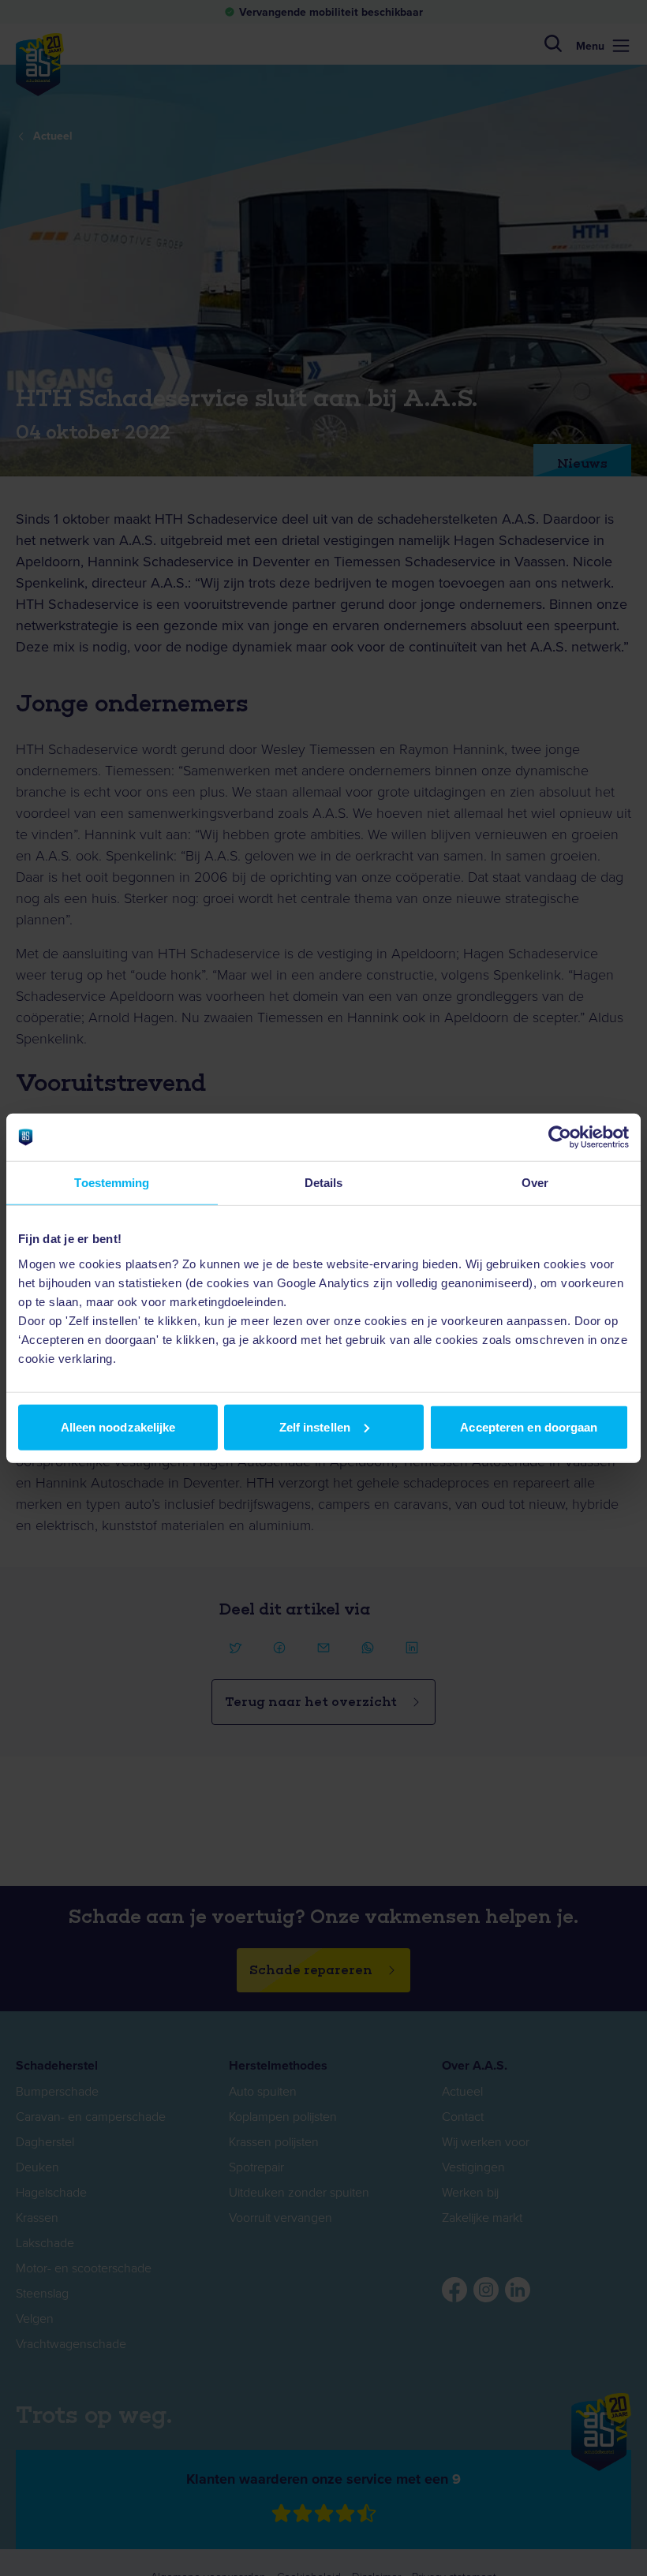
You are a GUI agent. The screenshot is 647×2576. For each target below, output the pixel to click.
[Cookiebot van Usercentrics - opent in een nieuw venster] (560, 1137)
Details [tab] (324, 1183)
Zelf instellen (315, 1426)
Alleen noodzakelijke (118, 1426)
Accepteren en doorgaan (529, 1426)
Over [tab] (535, 1183)
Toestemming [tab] (112, 1183)
